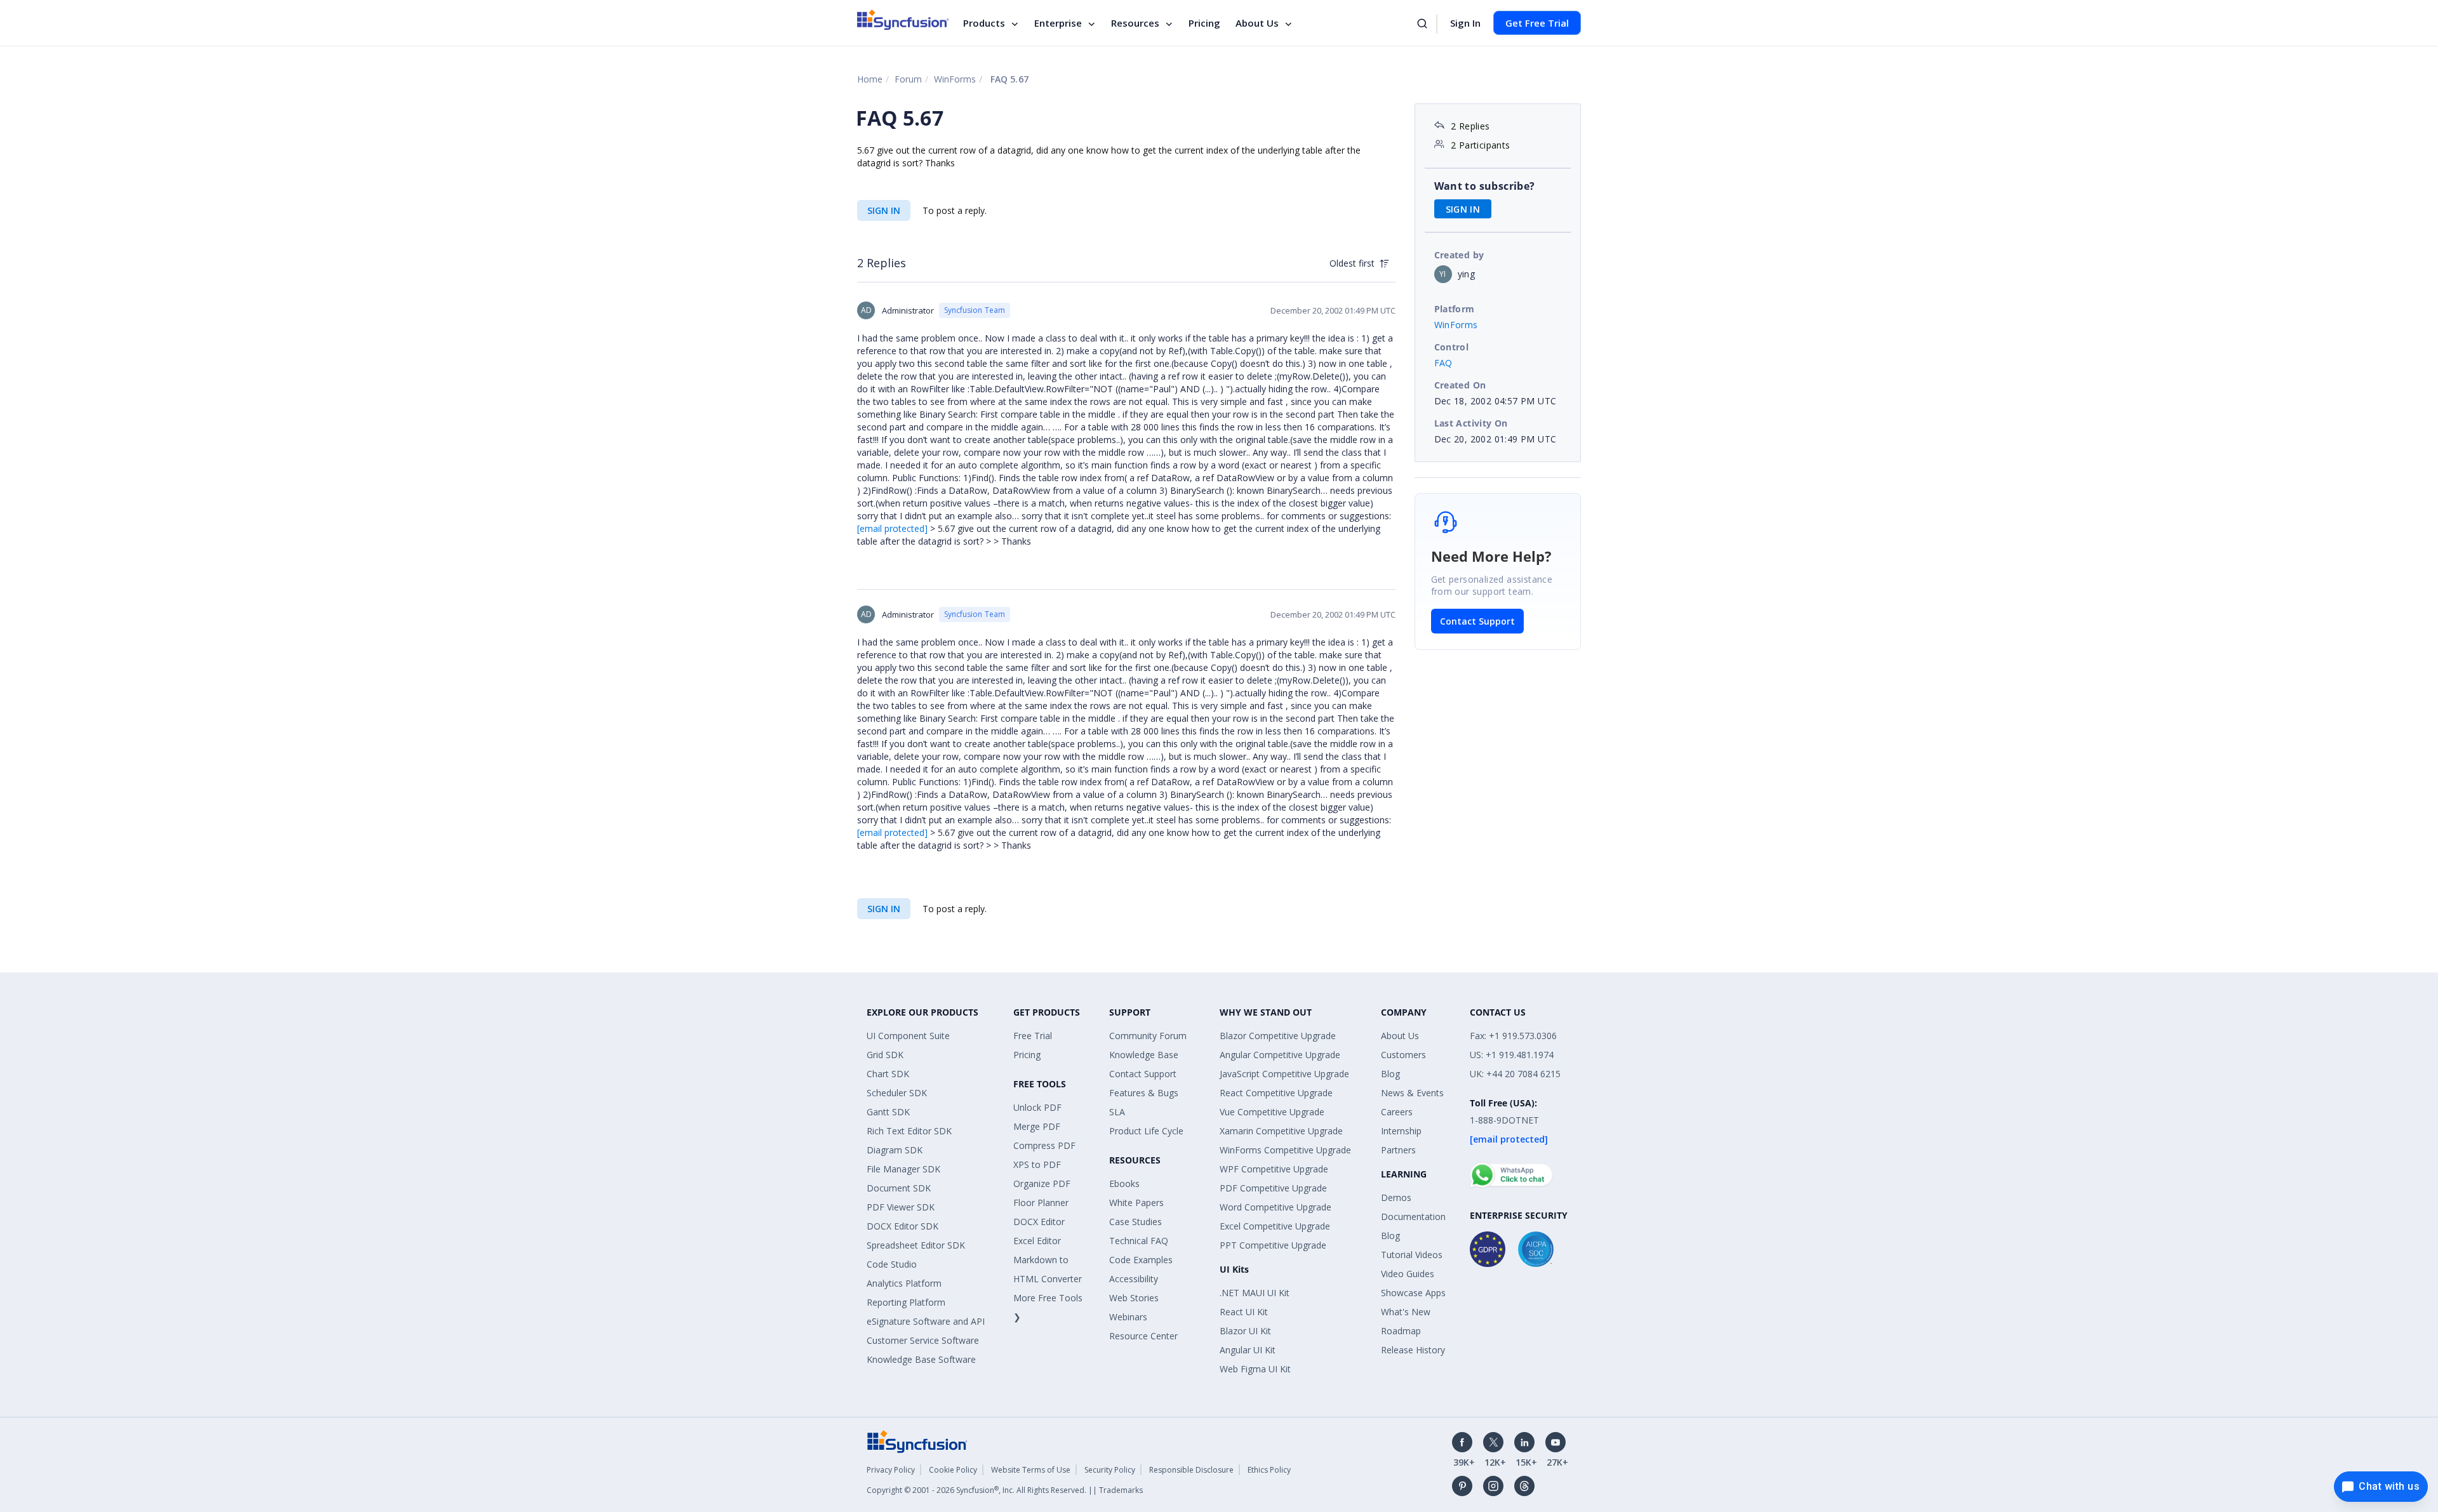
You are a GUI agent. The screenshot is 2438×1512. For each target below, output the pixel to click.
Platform (1455, 309)
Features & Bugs (1144, 1093)
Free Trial (1033, 1036)
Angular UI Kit (1248, 1350)
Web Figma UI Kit (1255, 1369)
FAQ (1443, 363)
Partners (1398, 1150)
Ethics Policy (1269, 1470)
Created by (1459, 255)
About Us (1257, 23)
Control (1452, 347)
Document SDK (899, 1188)
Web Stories (1134, 1298)
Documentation (1413, 1217)
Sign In (1465, 23)
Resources (1135, 23)
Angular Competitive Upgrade (1280, 1055)
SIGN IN (884, 210)
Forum (908, 79)
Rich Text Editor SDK (909, 1131)
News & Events (1412, 1093)
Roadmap (1401, 1331)
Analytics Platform (904, 1283)
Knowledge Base (1144, 1055)
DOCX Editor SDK (903, 1226)
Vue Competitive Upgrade (1272, 1112)
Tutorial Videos (1412, 1255)
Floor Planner (1041, 1203)
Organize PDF (1042, 1184)
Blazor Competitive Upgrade (1278, 1036)
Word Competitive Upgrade (1276, 1207)
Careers (1397, 1112)
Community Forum (1148, 1036)
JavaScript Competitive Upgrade (1284, 1074)
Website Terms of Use (1031, 1470)
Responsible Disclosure (1191, 1470)
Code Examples (1141, 1260)
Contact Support (1477, 621)
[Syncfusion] (917, 1441)
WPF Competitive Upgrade (1274, 1169)
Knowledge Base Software (921, 1359)
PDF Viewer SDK (901, 1207)
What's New (1406, 1312)
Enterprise (1058, 23)
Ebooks (1124, 1184)
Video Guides (1408, 1274)
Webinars (1128, 1317)
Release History (1413, 1350)
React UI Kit (1244, 1312)
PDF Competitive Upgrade (1273, 1188)
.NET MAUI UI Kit (1255, 1293)
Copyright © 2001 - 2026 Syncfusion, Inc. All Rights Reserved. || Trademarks (1005, 1490)
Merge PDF (1037, 1126)
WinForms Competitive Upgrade (1285, 1150)
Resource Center (1143, 1336)
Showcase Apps (1413, 1293)
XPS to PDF (1037, 1164)
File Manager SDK (903, 1169)
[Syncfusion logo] (903, 20)
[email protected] (892, 528)
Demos (1396, 1197)
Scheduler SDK (897, 1093)
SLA (1117, 1112)
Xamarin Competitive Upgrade (1281, 1131)
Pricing (1204, 23)
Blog (1390, 1074)
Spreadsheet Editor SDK (916, 1245)
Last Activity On (1471, 423)
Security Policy (1110, 1470)
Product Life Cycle (1146, 1131)
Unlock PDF (1037, 1107)
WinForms (955, 79)
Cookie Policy (953, 1470)
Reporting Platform (906, 1302)
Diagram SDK (895, 1150)
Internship (1401, 1131)
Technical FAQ (1139, 1241)
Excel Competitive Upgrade (1275, 1226)
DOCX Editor (1039, 1222)
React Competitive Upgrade (1276, 1093)
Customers (1403, 1055)
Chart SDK (888, 1074)
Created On (1460, 385)
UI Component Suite (908, 1036)
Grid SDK (885, 1055)
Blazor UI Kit (1245, 1331)
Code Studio (892, 1264)
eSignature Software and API (926, 1321)
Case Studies (1136, 1222)
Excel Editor (1037, 1241)
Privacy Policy (891, 1470)
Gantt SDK (888, 1112)
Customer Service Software (923, 1340)
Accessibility (1134, 1279)
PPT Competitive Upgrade (1273, 1245)
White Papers (1136, 1203)
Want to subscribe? (1485, 186)
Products (984, 23)
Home (870, 79)
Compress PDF (1044, 1145)
